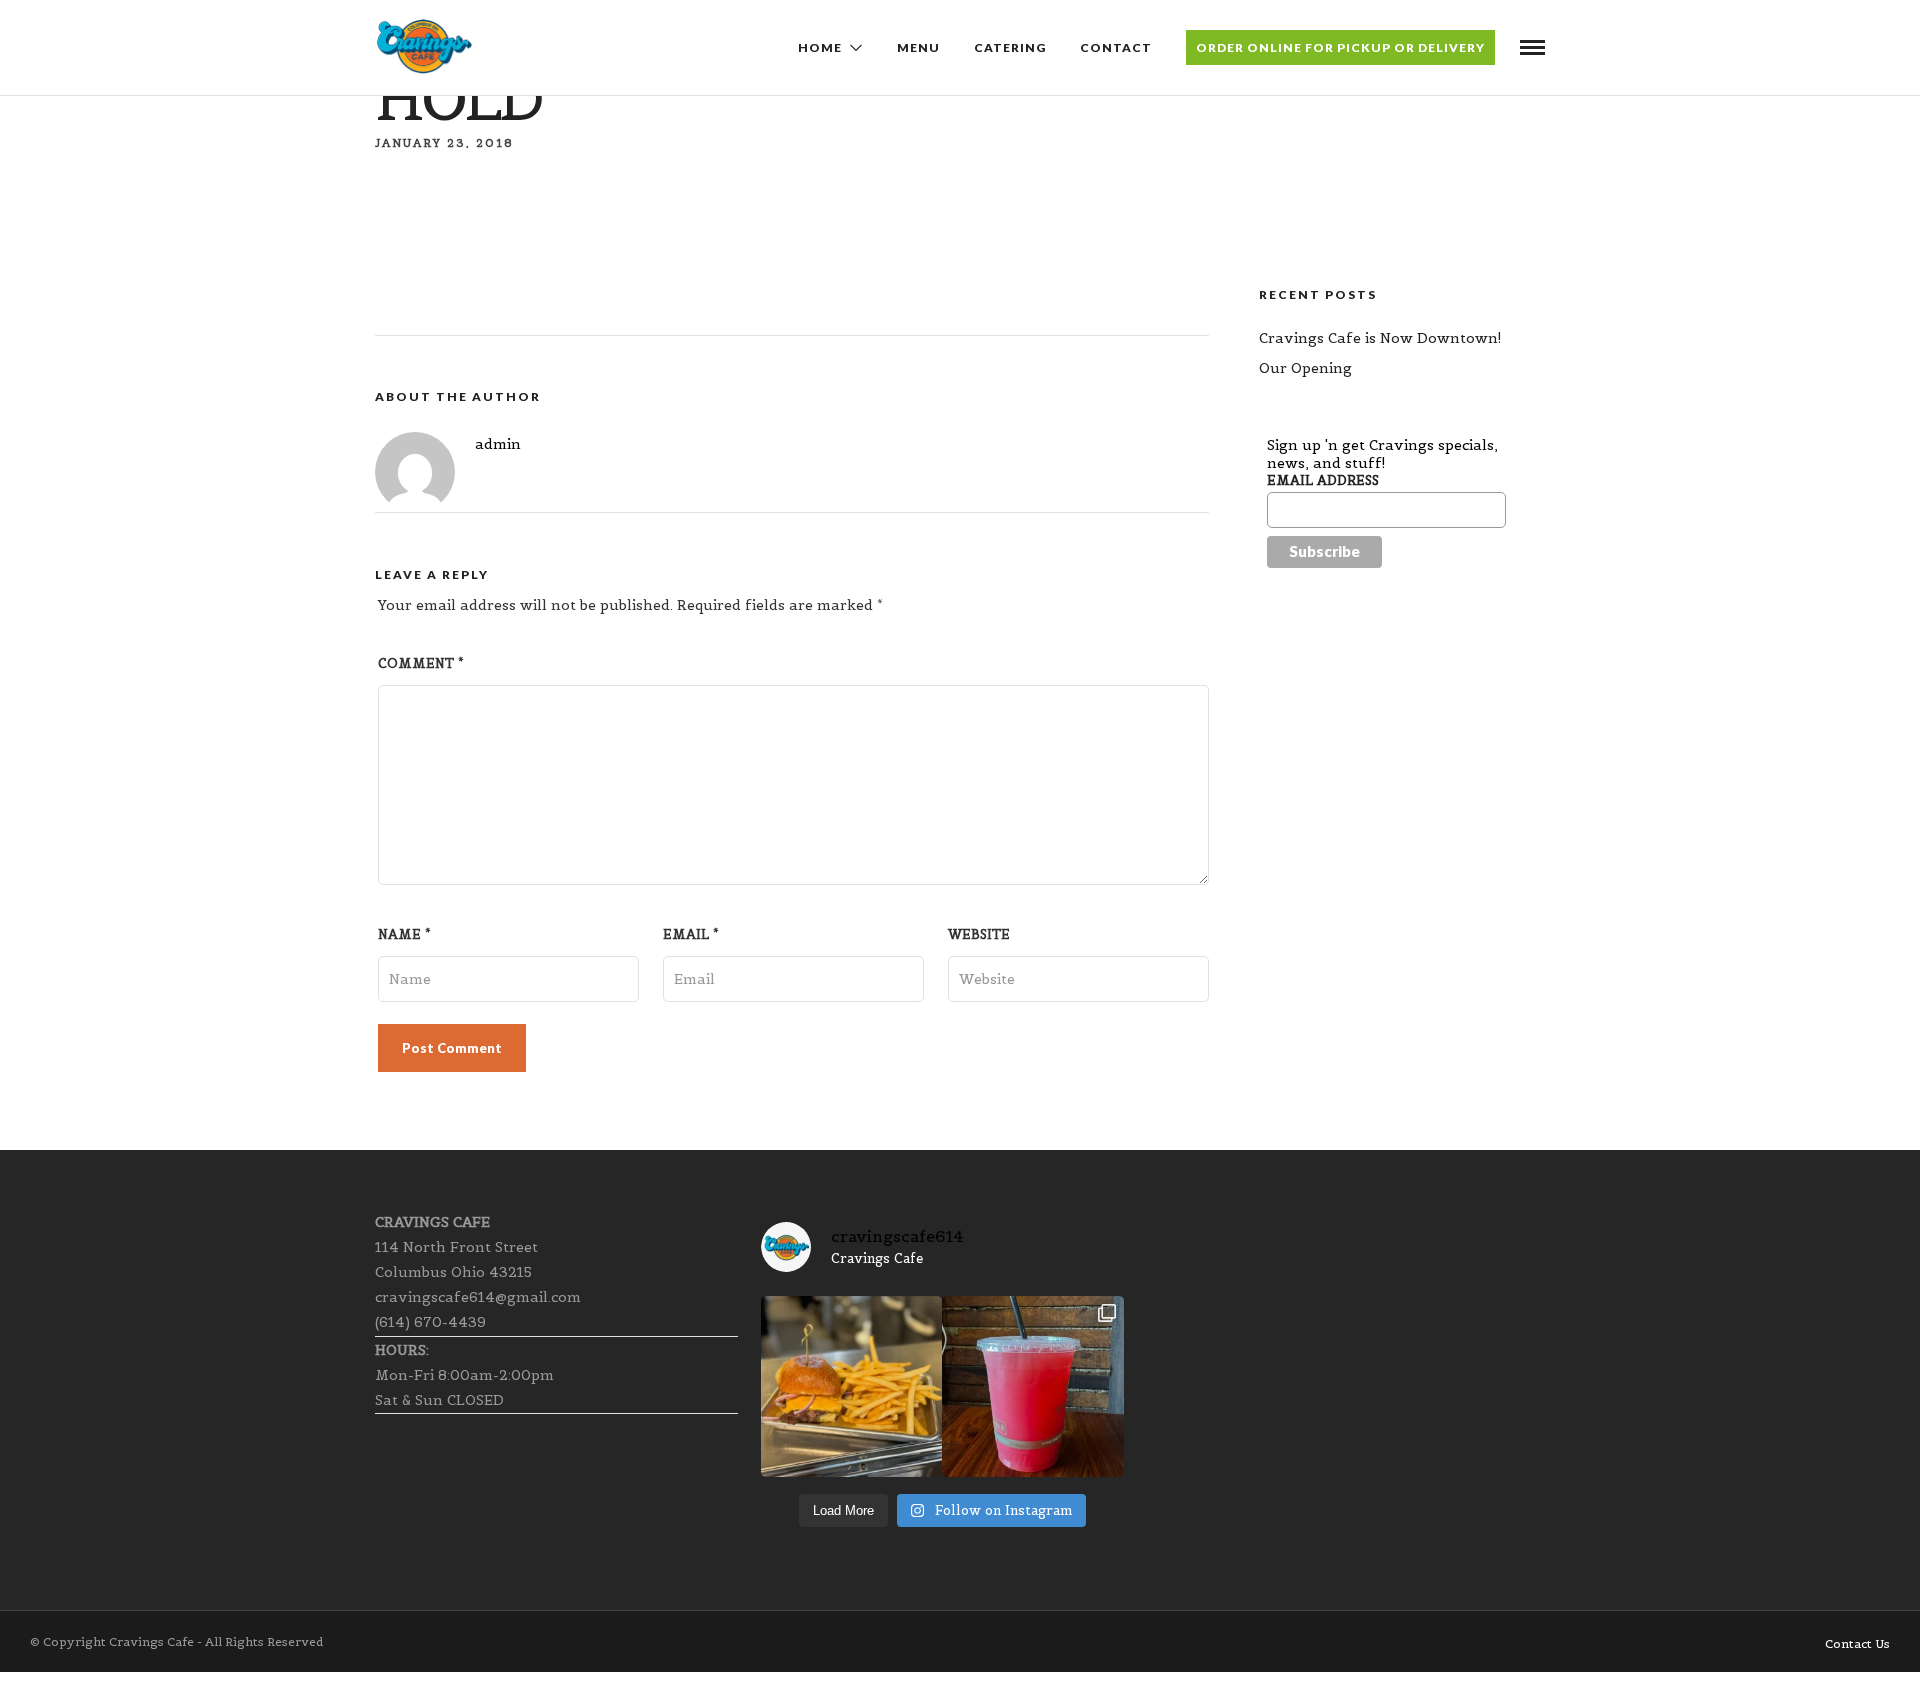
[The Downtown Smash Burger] (851, 1386)
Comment (421, 663)
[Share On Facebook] (57, 1662)
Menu (918, 47)
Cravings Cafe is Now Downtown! (1380, 338)
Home (820, 47)
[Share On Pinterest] (101, 1662)
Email (691, 934)
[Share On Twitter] (79, 1662)
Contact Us (1857, 1643)
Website (979, 934)
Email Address (1323, 480)
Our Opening (1305, 368)
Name (404, 934)
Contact (1116, 47)
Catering (1010, 47)
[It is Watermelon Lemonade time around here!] (1032, 1386)
